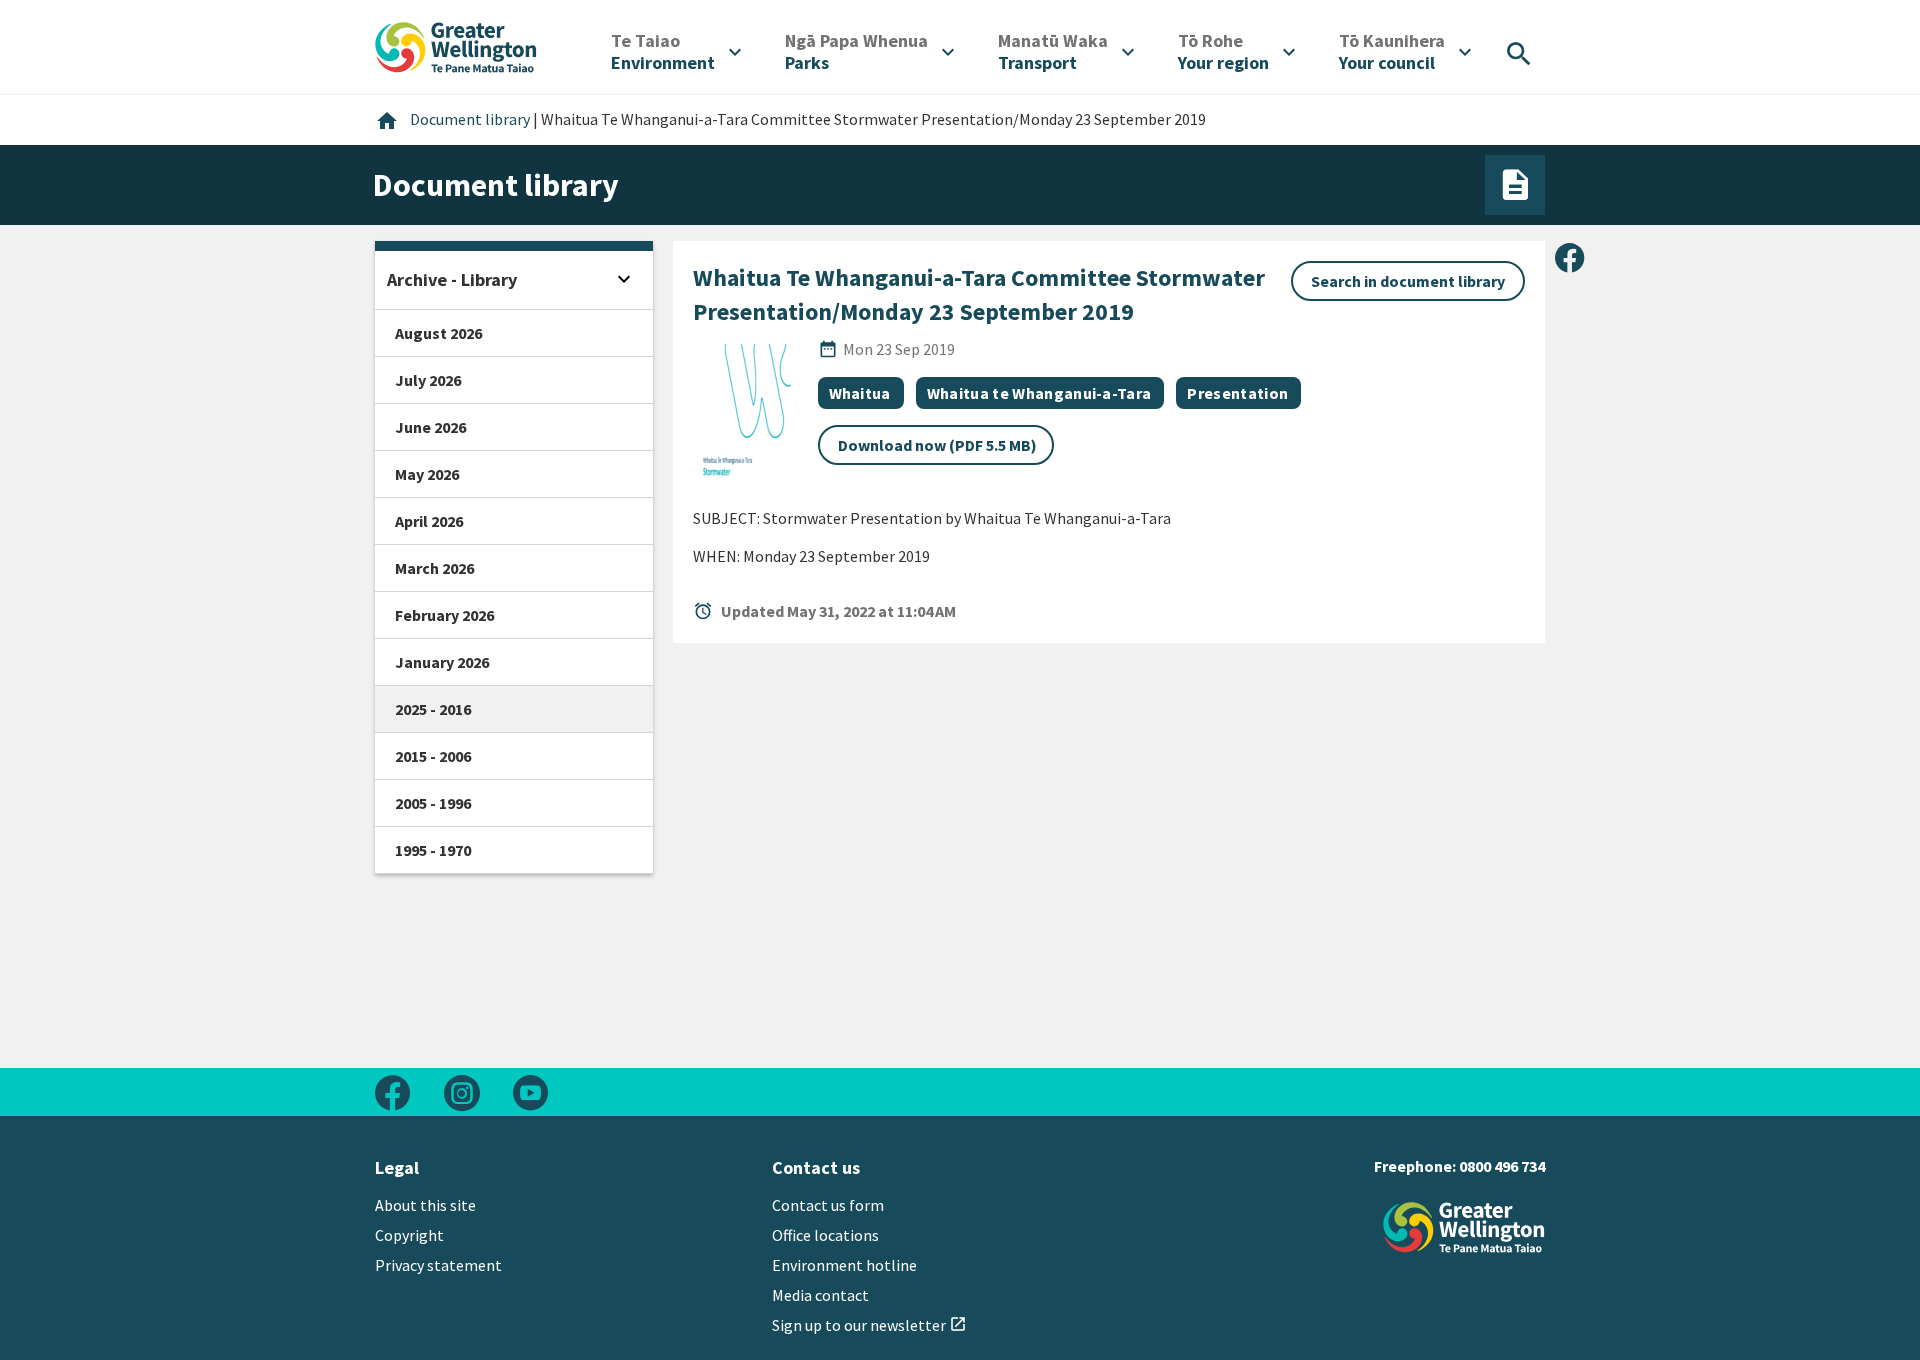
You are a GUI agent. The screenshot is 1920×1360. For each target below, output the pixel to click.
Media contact (820, 1295)
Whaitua (860, 393)
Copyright (409, 1235)
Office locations (825, 1235)
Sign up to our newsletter (869, 1325)
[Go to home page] (456, 45)
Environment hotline (844, 1265)
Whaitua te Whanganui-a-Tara (1039, 393)
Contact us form (828, 1205)
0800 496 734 (1502, 1166)
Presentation (1237, 393)
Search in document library (1408, 281)
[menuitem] (676, 52)
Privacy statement (438, 1265)
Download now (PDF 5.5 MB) (937, 445)
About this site (425, 1205)
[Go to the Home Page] (1464, 1227)
